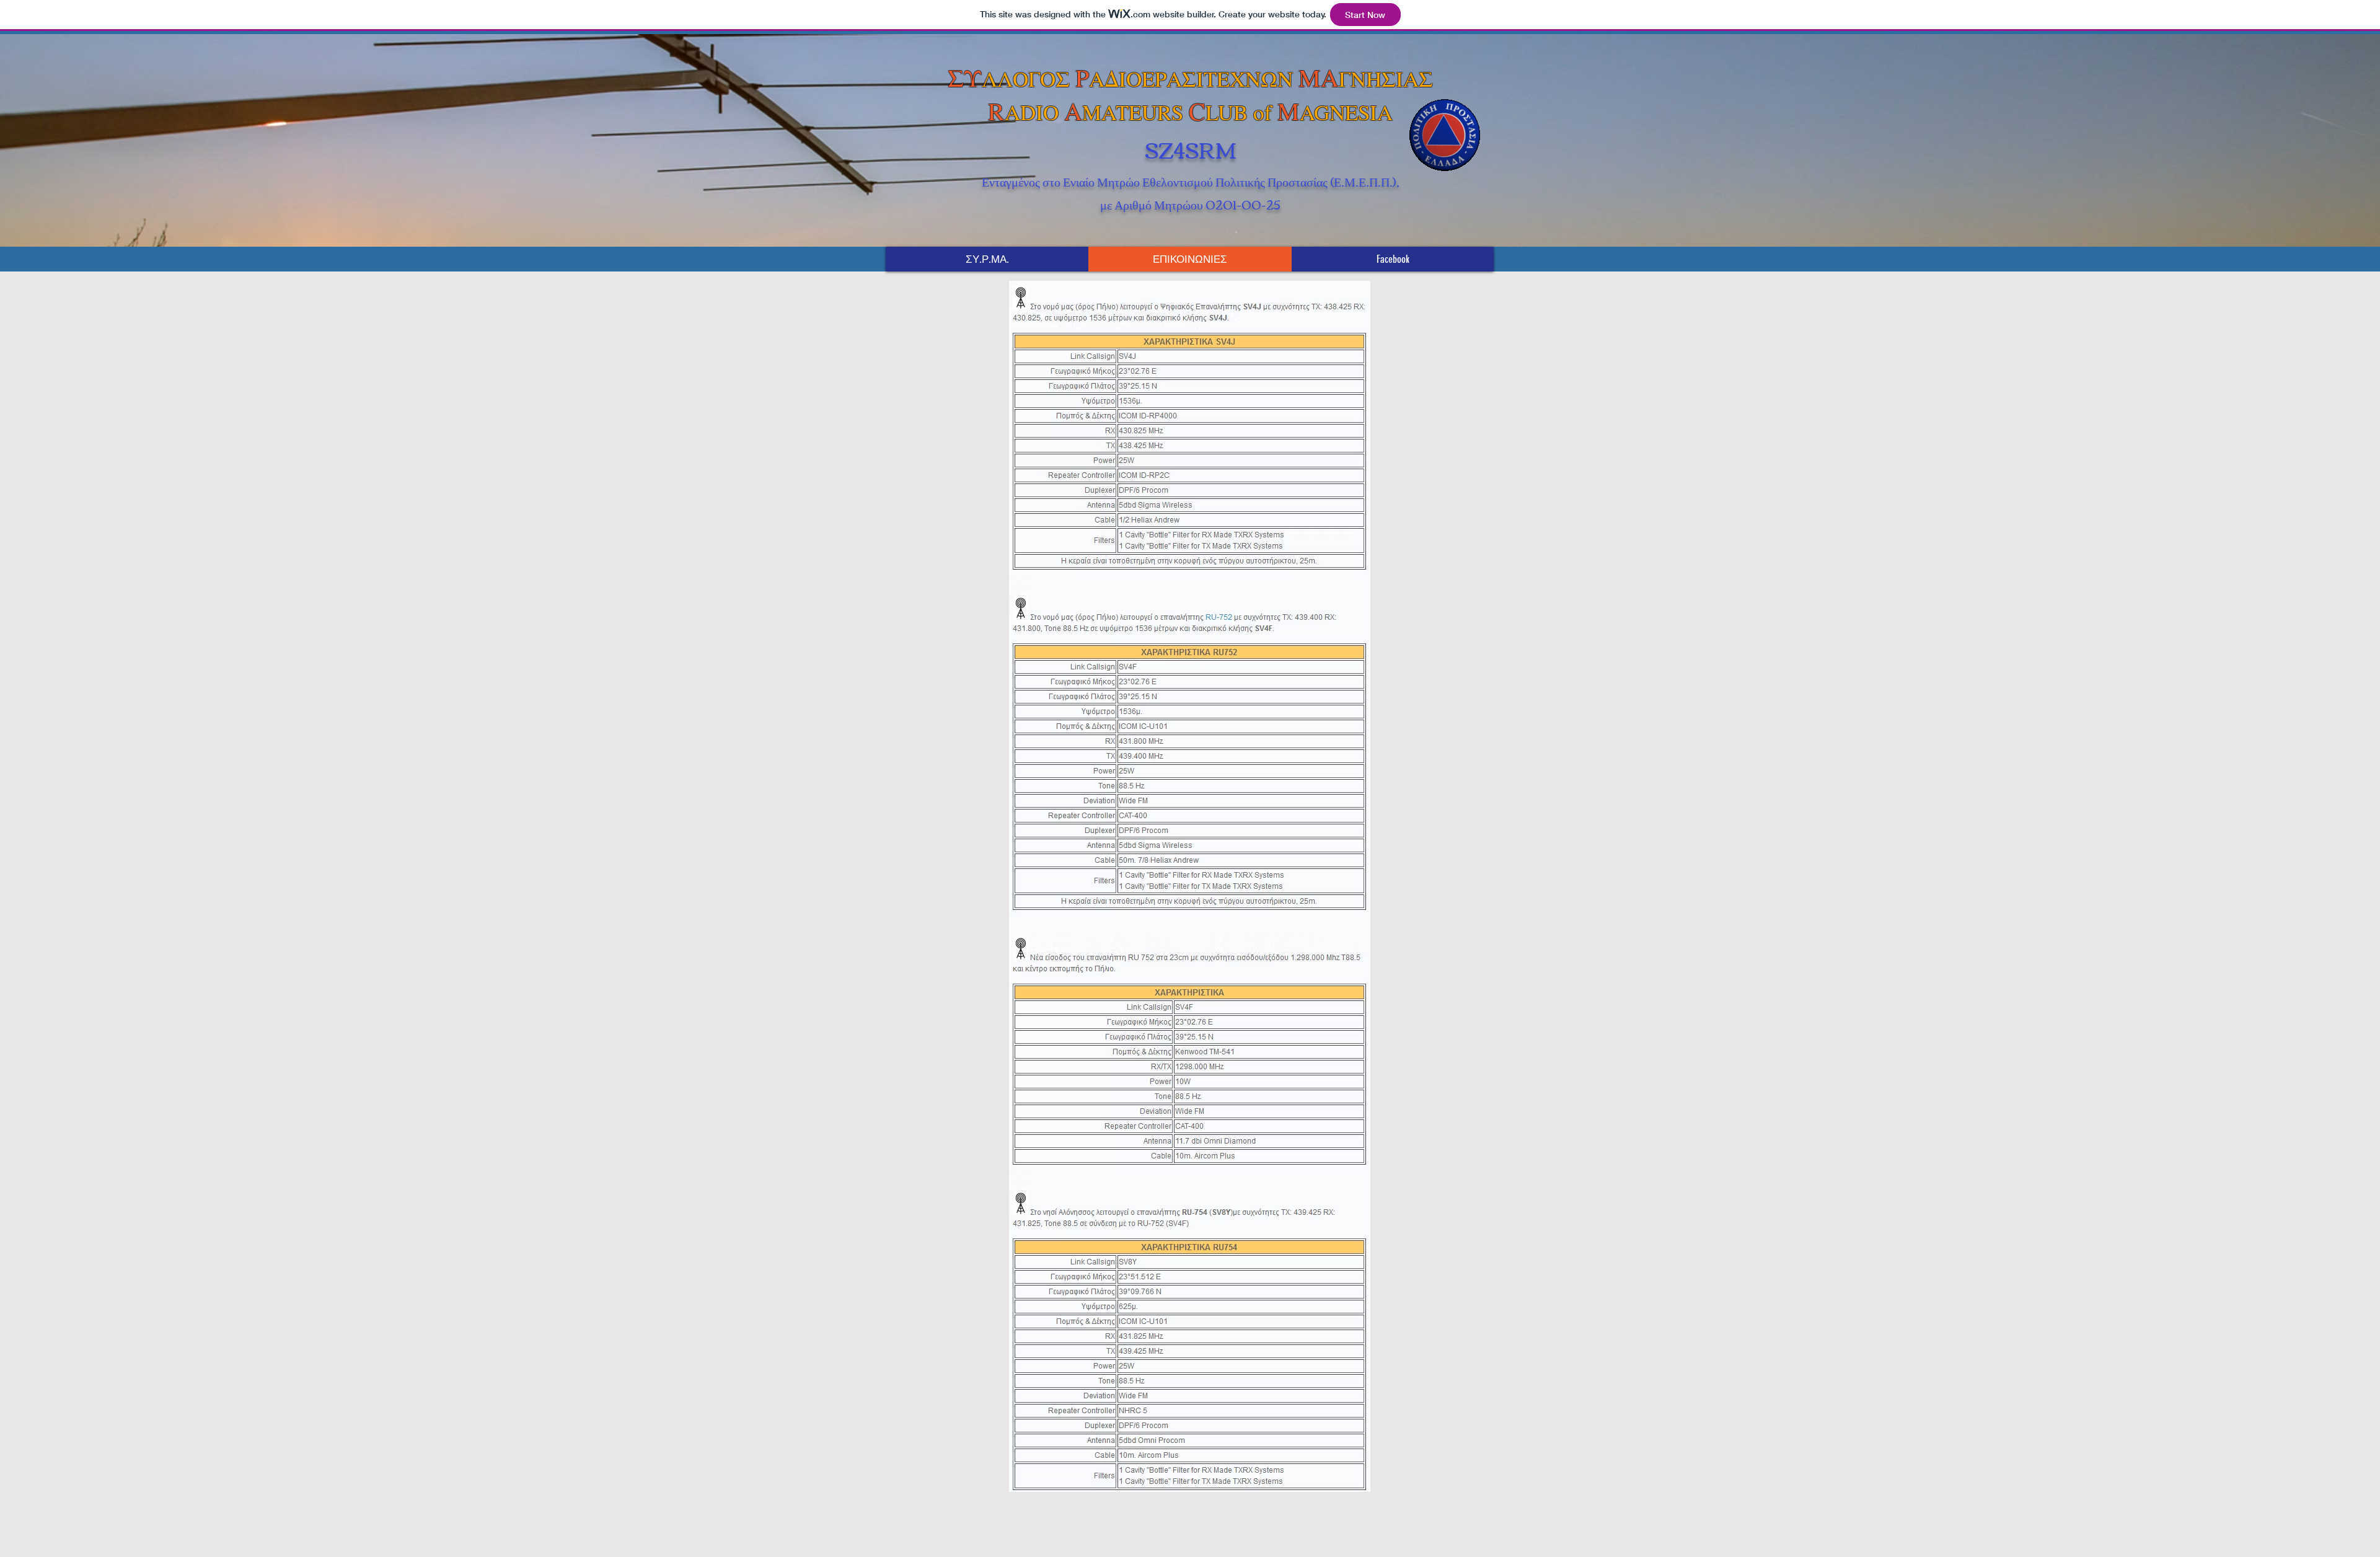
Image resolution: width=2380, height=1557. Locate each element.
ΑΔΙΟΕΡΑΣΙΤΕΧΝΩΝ (1194, 78)
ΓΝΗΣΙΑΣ (1386, 78)
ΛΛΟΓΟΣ (1029, 78)
